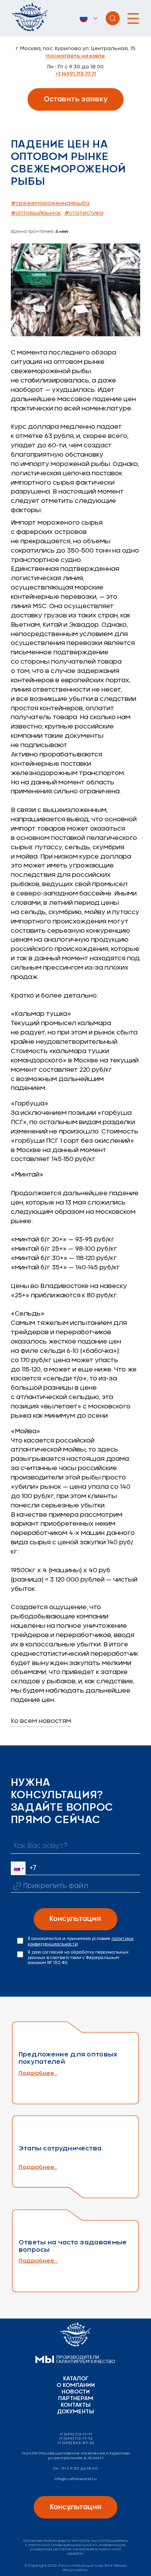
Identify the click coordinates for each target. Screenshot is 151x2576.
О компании (76, 2385)
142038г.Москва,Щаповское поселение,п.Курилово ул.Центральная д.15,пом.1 (76, 2455)
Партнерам (76, 2399)
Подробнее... (38, 2073)
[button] (18, 1868)
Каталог (76, 2379)
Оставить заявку (76, 99)
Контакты (76, 2405)
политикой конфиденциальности (63, 2545)
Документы (75, 2412)
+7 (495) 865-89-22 (76, 2443)
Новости (76, 2392)
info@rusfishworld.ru (75, 2479)
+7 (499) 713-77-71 (75, 74)
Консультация (75, 1919)
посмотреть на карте (75, 56)
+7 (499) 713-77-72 (76, 2439)
